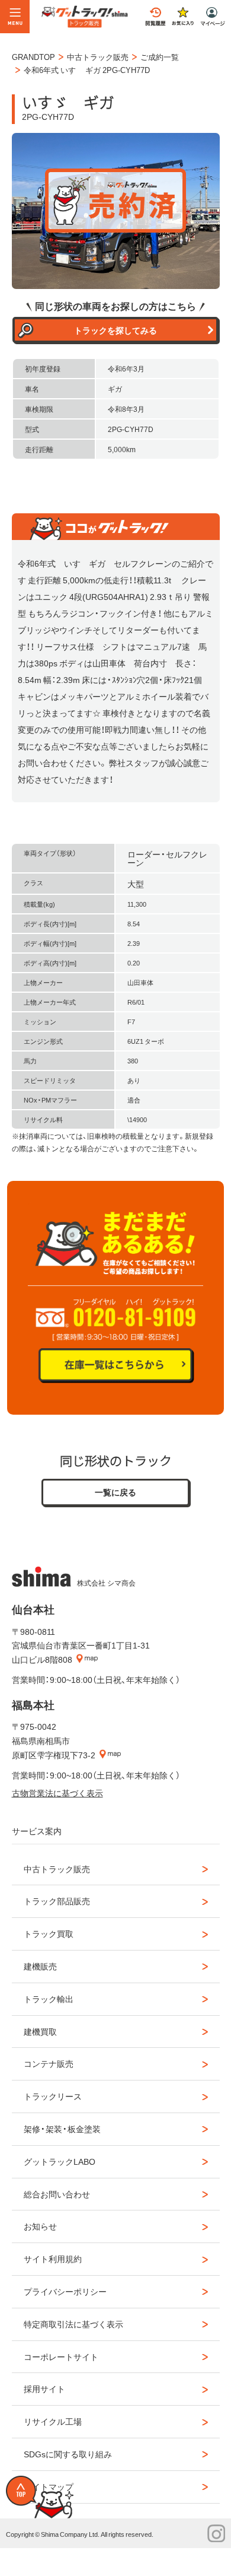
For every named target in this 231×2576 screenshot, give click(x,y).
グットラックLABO (60, 2161)
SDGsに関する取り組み (68, 2454)
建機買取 (40, 2031)
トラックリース (53, 2096)
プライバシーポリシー (65, 2291)
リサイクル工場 (53, 2421)
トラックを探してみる (115, 330)
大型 (136, 884)
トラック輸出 (49, 1999)
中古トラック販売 (57, 1869)
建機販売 (40, 1966)
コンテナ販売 (49, 2063)
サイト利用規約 (53, 2259)
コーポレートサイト (61, 2356)
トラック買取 (49, 1933)
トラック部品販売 (57, 1901)
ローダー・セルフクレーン (167, 858)
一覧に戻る (115, 1492)
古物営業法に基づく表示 (57, 1793)
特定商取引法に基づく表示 (73, 2324)
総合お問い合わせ (57, 2194)
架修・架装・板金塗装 (62, 2129)
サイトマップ (49, 2486)
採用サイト (44, 2388)
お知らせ (40, 2226)
